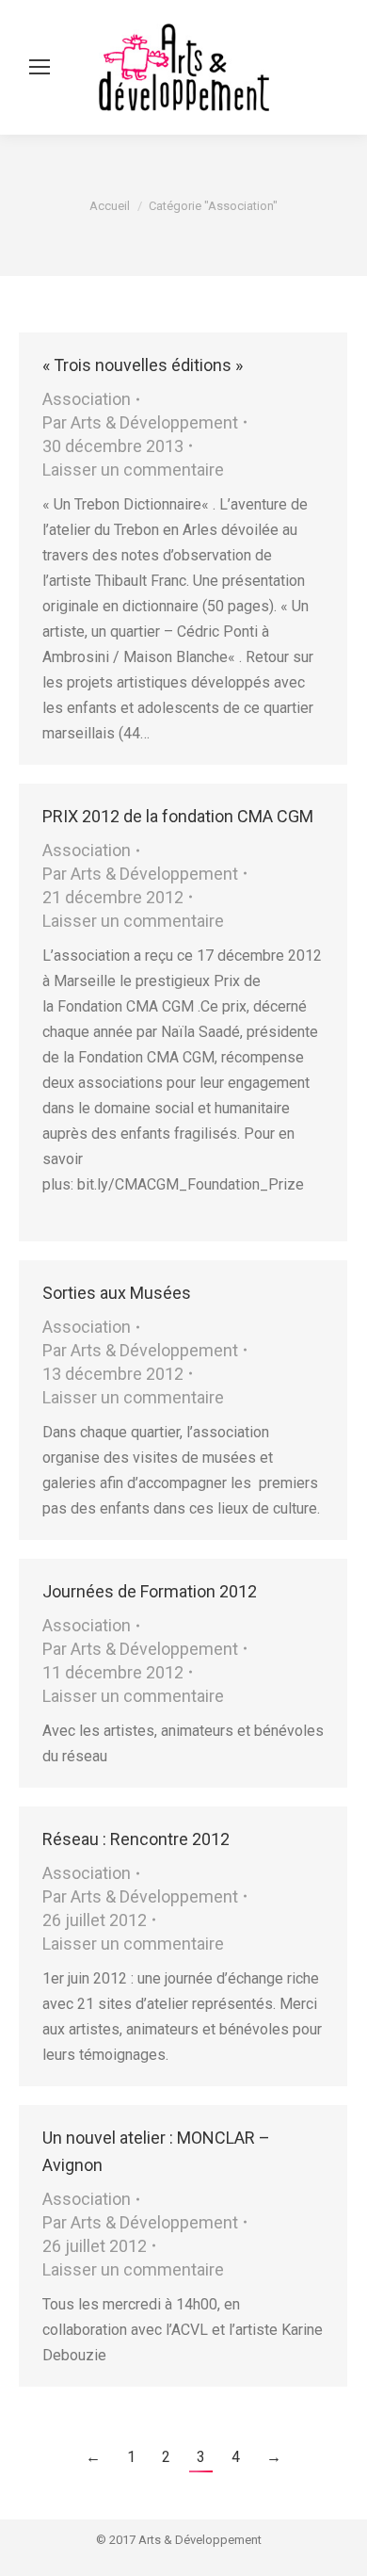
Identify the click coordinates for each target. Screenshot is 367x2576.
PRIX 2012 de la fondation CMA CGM (178, 816)
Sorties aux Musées (117, 1293)
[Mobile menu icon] (40, 67)
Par (140, 422)
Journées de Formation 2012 (150, 1591)
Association (87, 399)
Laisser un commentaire (133, 470)
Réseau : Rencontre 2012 (136, 1839)
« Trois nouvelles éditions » (143, 365)
